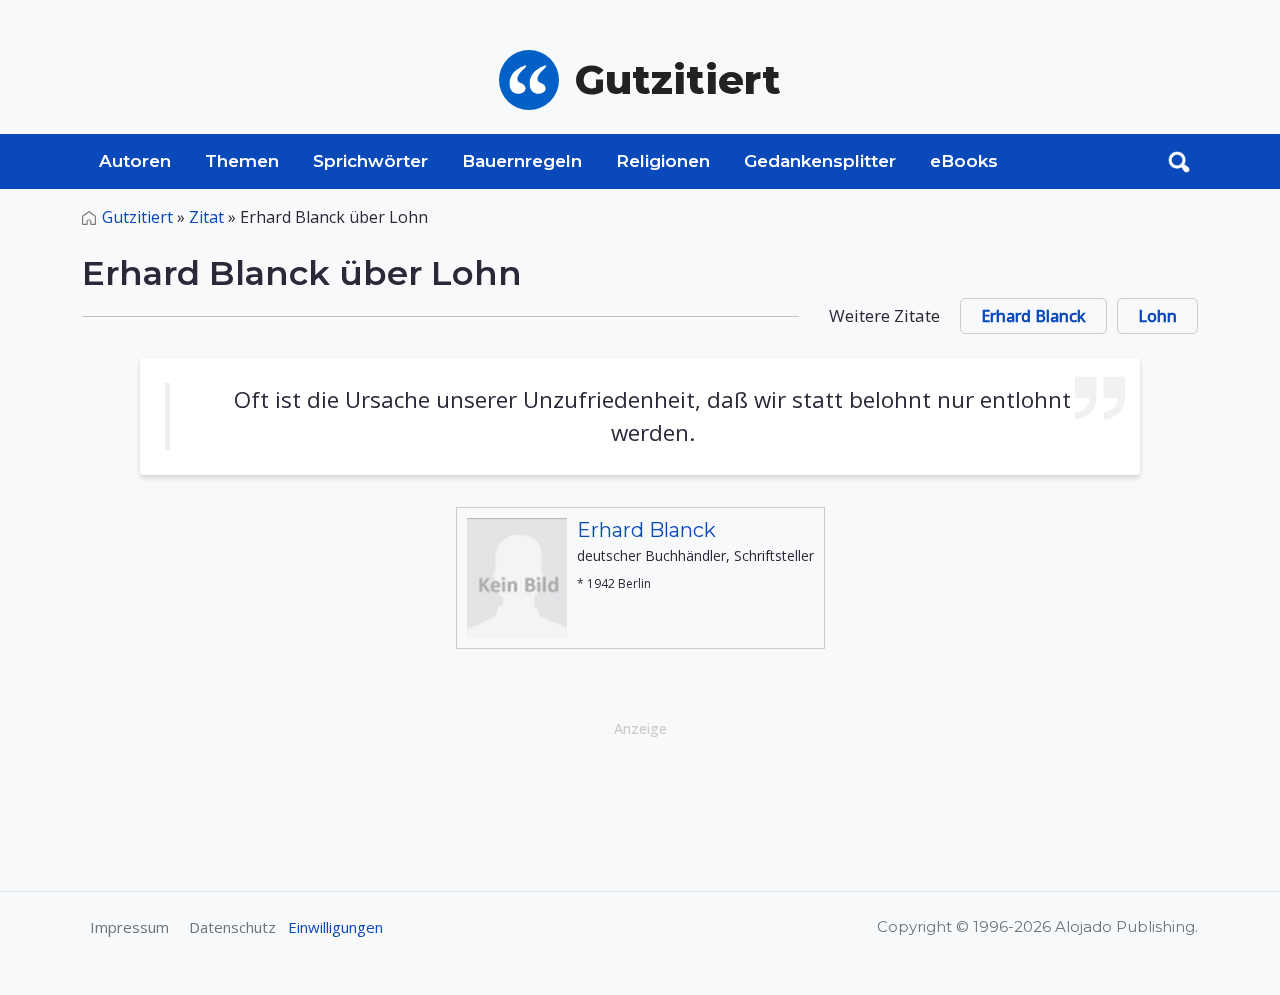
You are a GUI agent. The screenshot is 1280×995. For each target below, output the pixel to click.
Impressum (129, 927)
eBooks (964, 161)
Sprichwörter (370, 161)
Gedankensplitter (820, 161)
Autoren (135, 161)
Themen (242, 161)
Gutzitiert (137, 217)
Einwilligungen (335, 927)
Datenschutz (232, 927)
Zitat (206, 217)
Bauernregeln (522, 161)
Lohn (1157, 316)
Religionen (663, 161)
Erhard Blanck (1033, 316)
